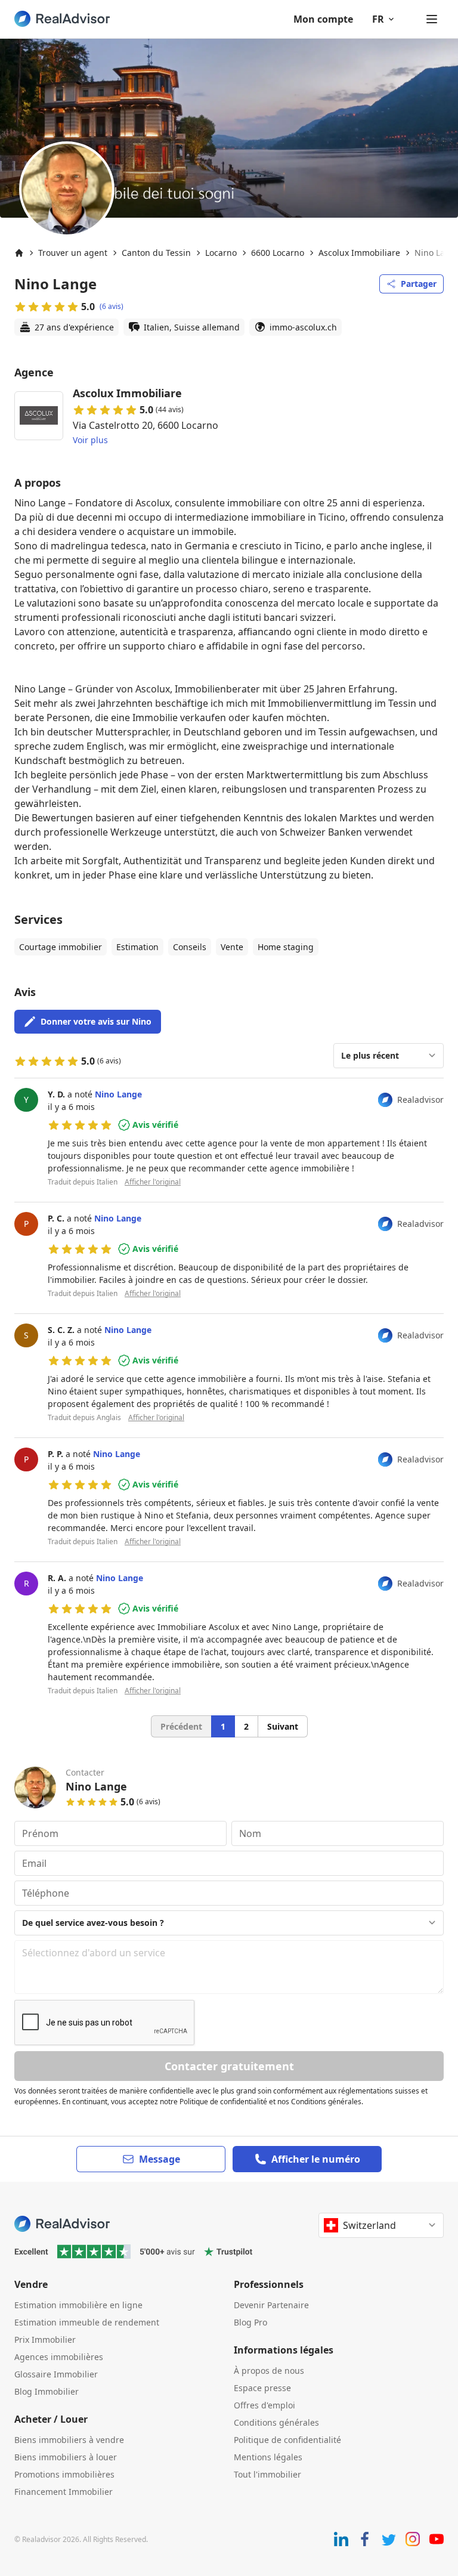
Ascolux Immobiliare (359, 253)
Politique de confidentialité (287, 2440)
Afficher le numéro (316, 2159)
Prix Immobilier (45, 2340)
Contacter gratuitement (229, 2066)
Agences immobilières (59, 2357)
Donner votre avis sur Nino (96, 1021)
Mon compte (323, 19)
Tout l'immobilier (267, 2474)
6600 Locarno (278, 253)
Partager (419, 284)
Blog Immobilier (47, 2391)
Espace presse (262, 2388)
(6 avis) (112, 307)
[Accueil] (19, 253)
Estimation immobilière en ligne (78, 2305)
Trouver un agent (73, 253)
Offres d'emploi (264, 2405)
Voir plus (90, 440)
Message (160, 2159)
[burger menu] (432, 19)
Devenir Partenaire (271, 2305)
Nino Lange (118, 1094)
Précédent (181, 1726)
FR (378, 19)
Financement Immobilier (64, 2492)
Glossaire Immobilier (56, 2374)
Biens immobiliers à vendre (69, 2440)
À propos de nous (269, 2371)
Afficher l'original (153, 1182)
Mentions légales (268, 2457)
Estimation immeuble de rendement (87, 2322)
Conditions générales (276, 2422)
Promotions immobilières (64, 2474)
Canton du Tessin (156, 253)
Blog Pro (250, 2322)
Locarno (221, 253)
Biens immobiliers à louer (66, 2457)
